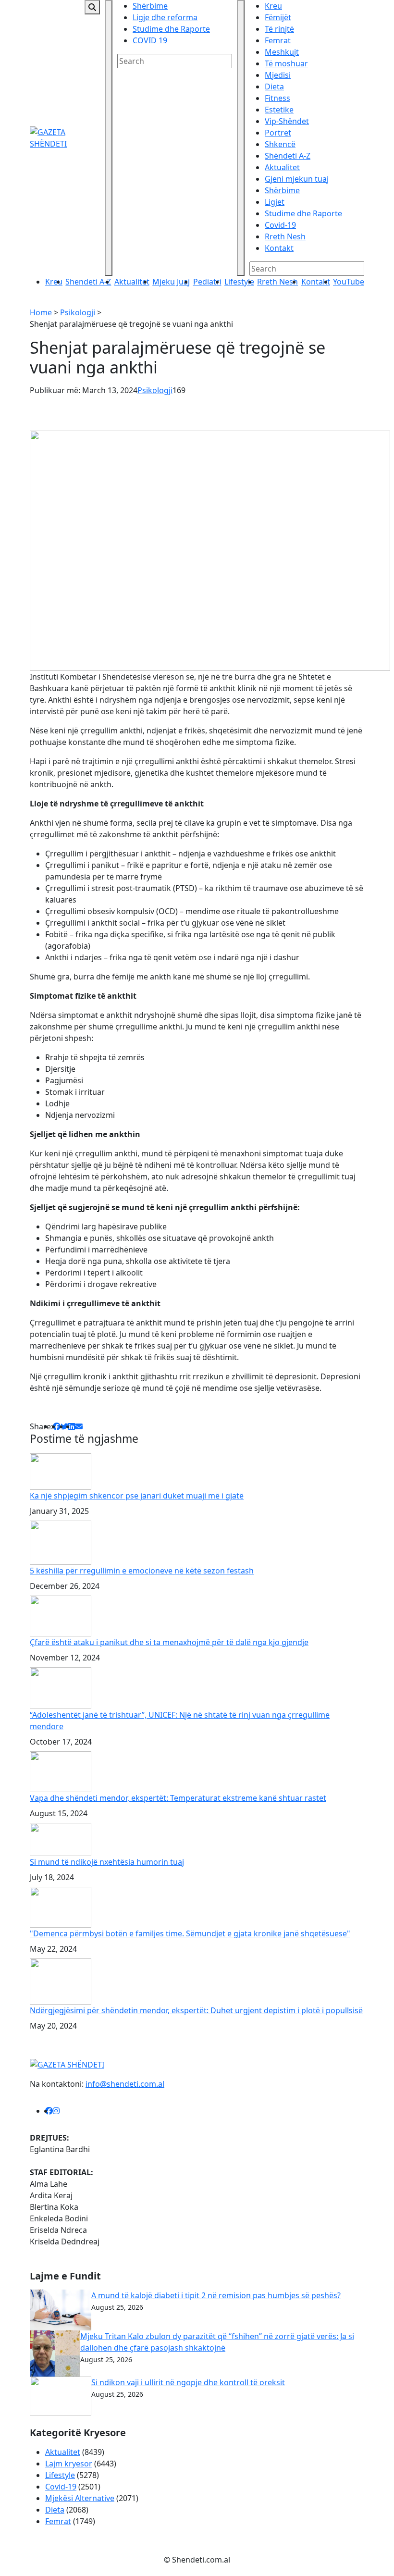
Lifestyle (239, 282)
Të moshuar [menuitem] (286, 63)
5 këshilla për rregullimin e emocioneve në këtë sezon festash (142, 1571)
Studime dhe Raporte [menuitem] (171, 29)
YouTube (349, 282)
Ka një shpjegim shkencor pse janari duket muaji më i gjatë (137, 1496)
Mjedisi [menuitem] (278, 75)
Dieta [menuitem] (274, 87)
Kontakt (316, 282)
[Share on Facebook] (57, 1426)
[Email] (79, 1426)
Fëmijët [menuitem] (278, 17)
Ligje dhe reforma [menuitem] (165, 17)
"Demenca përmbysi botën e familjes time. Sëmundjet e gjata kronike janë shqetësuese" (190, 1933)
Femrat (58, 2521)
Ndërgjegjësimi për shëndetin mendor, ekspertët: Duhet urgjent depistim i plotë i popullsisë (196, 2010)
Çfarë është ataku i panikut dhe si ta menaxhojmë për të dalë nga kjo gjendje (169, 1642)
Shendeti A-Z (88, 282)
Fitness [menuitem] (277, 98)
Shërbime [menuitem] (150, 6)
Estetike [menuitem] (279, 110)
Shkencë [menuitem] (280, 144)
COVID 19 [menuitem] (150, 40)
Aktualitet (132, 282)
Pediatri (207, 282)
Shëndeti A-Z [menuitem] (288, 156)
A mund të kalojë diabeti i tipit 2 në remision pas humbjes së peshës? (216, 2295)
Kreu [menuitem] (273, 6)
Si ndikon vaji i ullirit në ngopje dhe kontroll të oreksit (188, 2382)
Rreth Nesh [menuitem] (285, 236)
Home (41, 312)
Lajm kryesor (69, 2464)
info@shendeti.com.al (125, 2084)
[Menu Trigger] (109, 138)
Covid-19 (61, 2487)
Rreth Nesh (277, 282)
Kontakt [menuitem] (279, 248)
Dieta (55, 2510)
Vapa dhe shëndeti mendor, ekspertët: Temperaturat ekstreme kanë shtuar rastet (178, 1798)
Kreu (54, 282)
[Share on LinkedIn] (72, 1426)
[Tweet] (64, 1426)
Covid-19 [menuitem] (280, 225)
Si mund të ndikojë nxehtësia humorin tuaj (107, 1862)
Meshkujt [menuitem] (282, 52)
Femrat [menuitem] (278, 40)
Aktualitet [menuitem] (282, 167)
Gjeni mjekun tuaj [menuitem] (297, 179)
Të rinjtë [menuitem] (279, 29)
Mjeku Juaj (171, 282)
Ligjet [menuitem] (275, 202)
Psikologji (78, 312)
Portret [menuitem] (278, 133)
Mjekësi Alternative (80, 2498)
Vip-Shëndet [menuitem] (287, 121)
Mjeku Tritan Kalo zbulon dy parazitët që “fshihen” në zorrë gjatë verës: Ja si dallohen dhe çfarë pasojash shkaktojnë (217, 2342)
